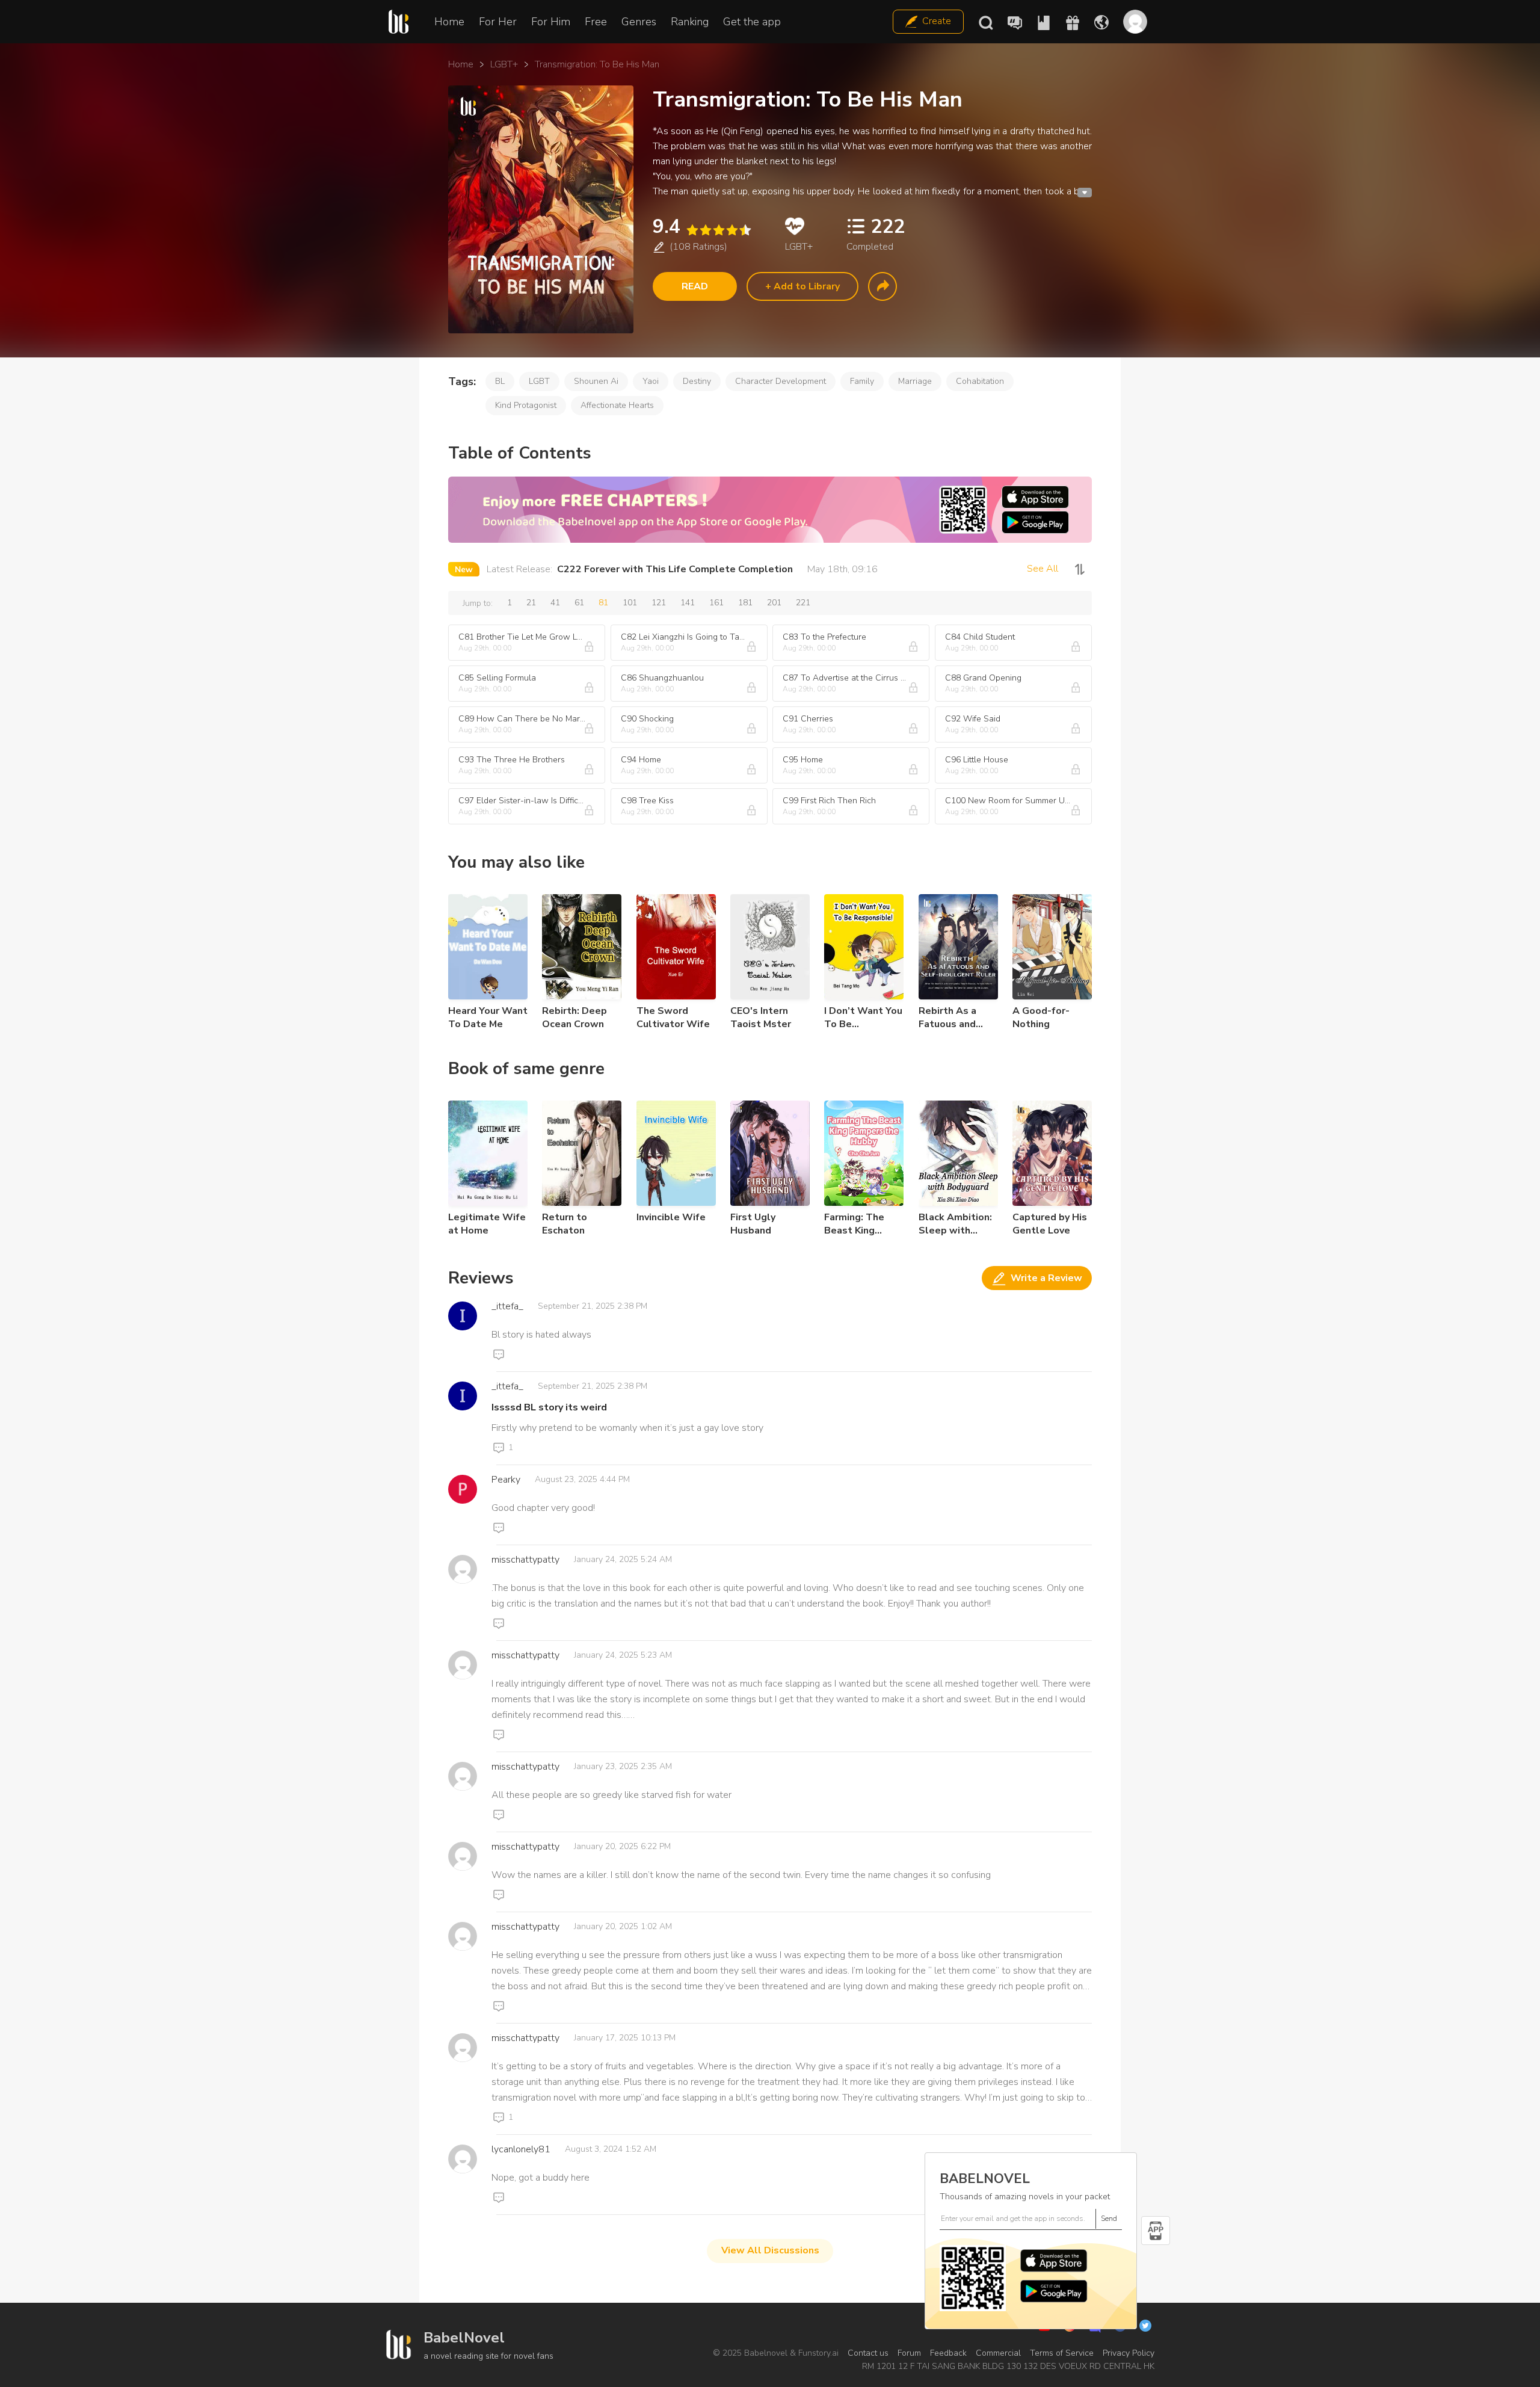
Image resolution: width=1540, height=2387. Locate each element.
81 (603, 603)
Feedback (948, 2353)
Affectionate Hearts (617, 405)
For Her (498, 22)
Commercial (998, 2353)
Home (449, 22)
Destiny (697, 381)
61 (579, 603)
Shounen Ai (596, 381)
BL (500, 381)
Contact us (868, 2353)
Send (1109, 2219)
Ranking (690, 22)
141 (688, 603)
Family (862, 381)
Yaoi (651, 381)
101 (630, 603)
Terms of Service (1062, 2353)
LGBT (539, 381)
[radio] (692, 230)
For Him (551, 22)
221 (803, 603)
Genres (639, 22)
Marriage (915, 381)
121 (659, 603)
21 (531, 603)
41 (555, 603)
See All (1043, 569)
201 (774, 603)
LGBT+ (504, 64)
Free (596, 22)
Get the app (752, 22)
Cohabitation (980, 381)
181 (745, 603)
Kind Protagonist (526, 405)
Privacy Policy (1129, 2353)
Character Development (781, 381)
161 (716, 603)
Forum (909, 2353)
